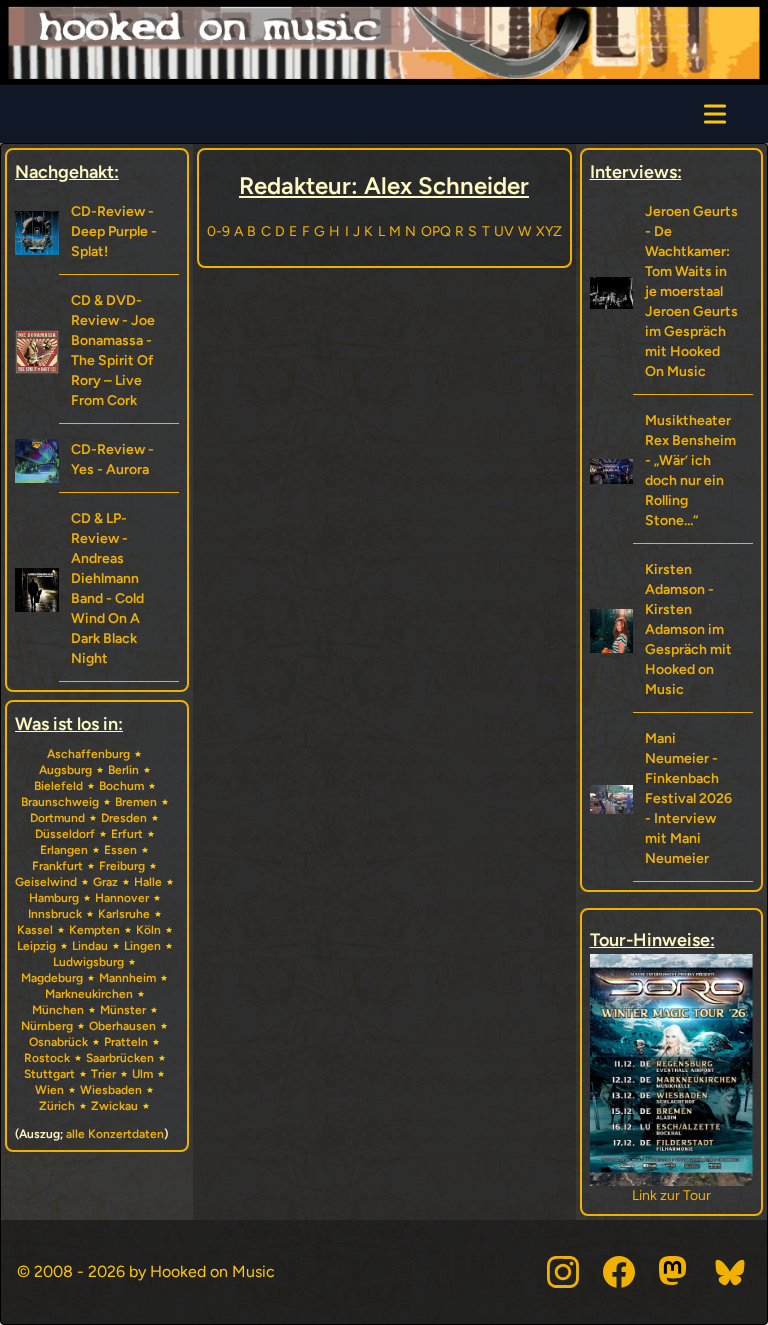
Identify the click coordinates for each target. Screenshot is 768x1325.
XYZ (549, 231)
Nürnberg (47, 1026)
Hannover (122, 898)
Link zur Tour (663, 1195)
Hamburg (54, 898)
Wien (49, 1090)
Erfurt (127, 834)
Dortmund (57, 818)
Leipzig (36, 946)
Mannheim (127, 978)
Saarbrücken (120, 1058)
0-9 (218, 231)
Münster (123, 1010)
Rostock (47, 1058)
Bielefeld (58, 786)
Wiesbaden (111, 1090)
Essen (120, 850)
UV (504, 231)
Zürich (57, 1106)
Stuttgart (49, 1074)
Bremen (136, 802)
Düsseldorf (65, 834)
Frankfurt (57, 866)
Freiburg (122, 866)
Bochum (121, 786)
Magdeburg (52, 978)
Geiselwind (46, 882)
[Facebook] (619, 1272)
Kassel (35, 930)
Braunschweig (60, 802)
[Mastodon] (675, 1272)
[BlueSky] (731, 1272)
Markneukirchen (89, 994)
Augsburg (65, 770)
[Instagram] (563, 1272)
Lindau (90, 946)
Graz (105, 882)
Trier (103, 1074)
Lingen (142, 946)
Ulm (142, 1074)
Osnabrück (58, 1042)
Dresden (124, 818)
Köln (148, 930)
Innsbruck (55, 914)
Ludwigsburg (88, 962)
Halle (148, 882)
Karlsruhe (124, 914)
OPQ (436, 231)
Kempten (94, 930)
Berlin (123, 770)
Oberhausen (122, 1026)
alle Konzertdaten (115, 1134)
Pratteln (126, 1042)
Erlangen (64, 850)
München (58, 1010)
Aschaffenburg (88, 754)
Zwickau (114, 1106)
